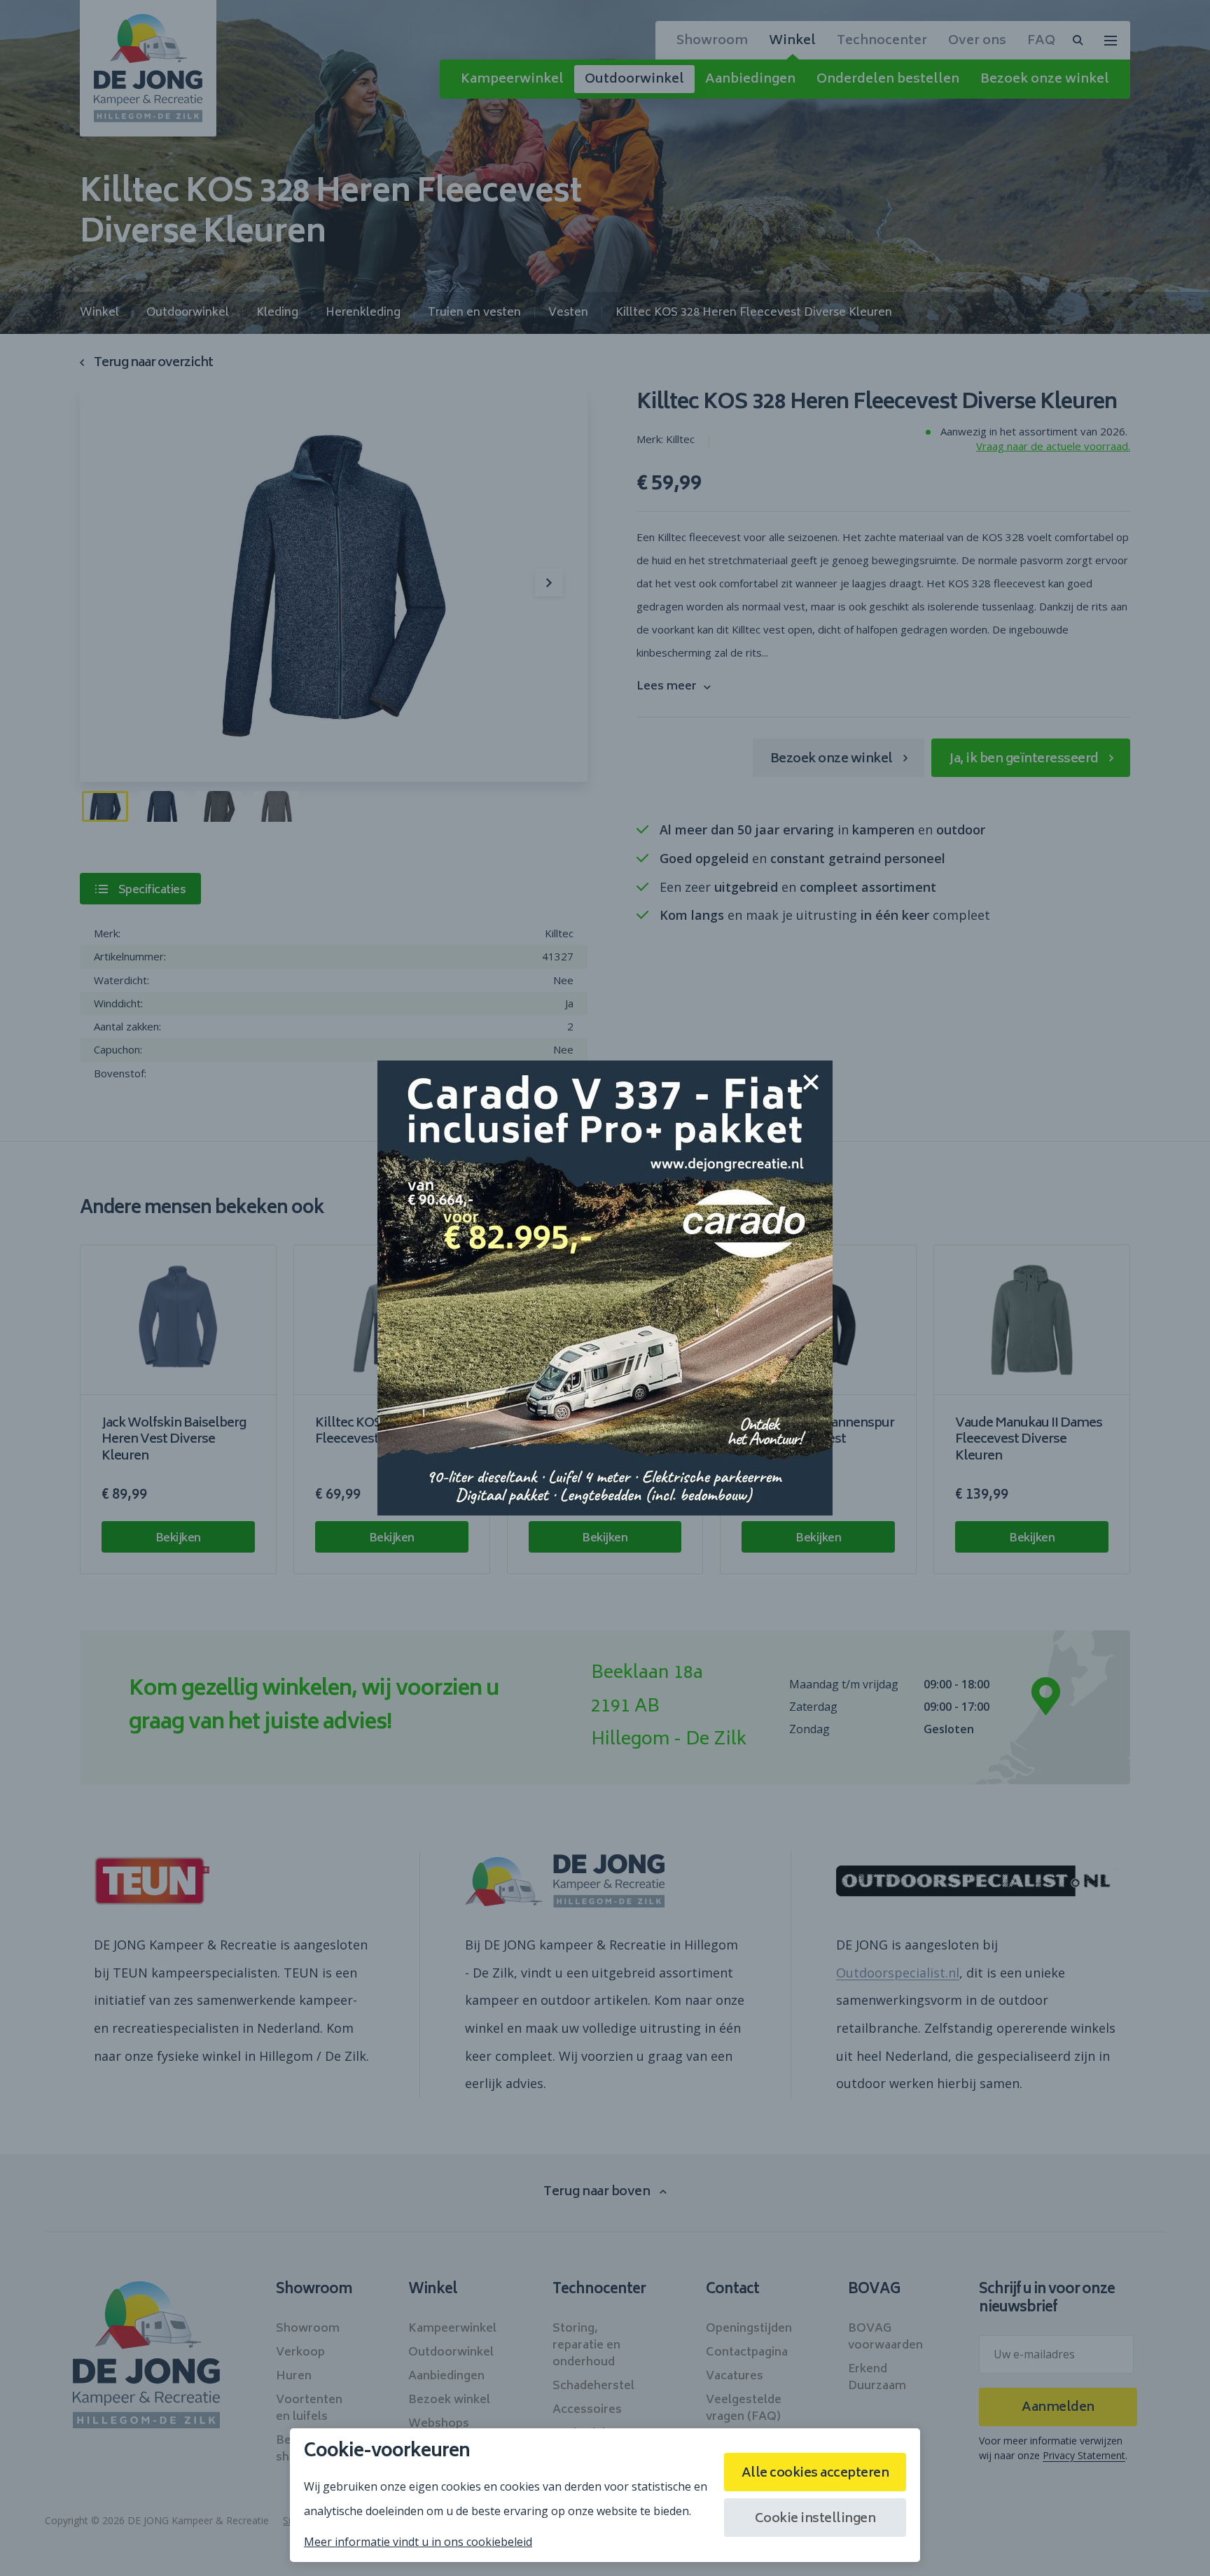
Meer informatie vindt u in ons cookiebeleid (418, 2542)
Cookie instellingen (815, 2519)
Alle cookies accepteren (815, 2474)
